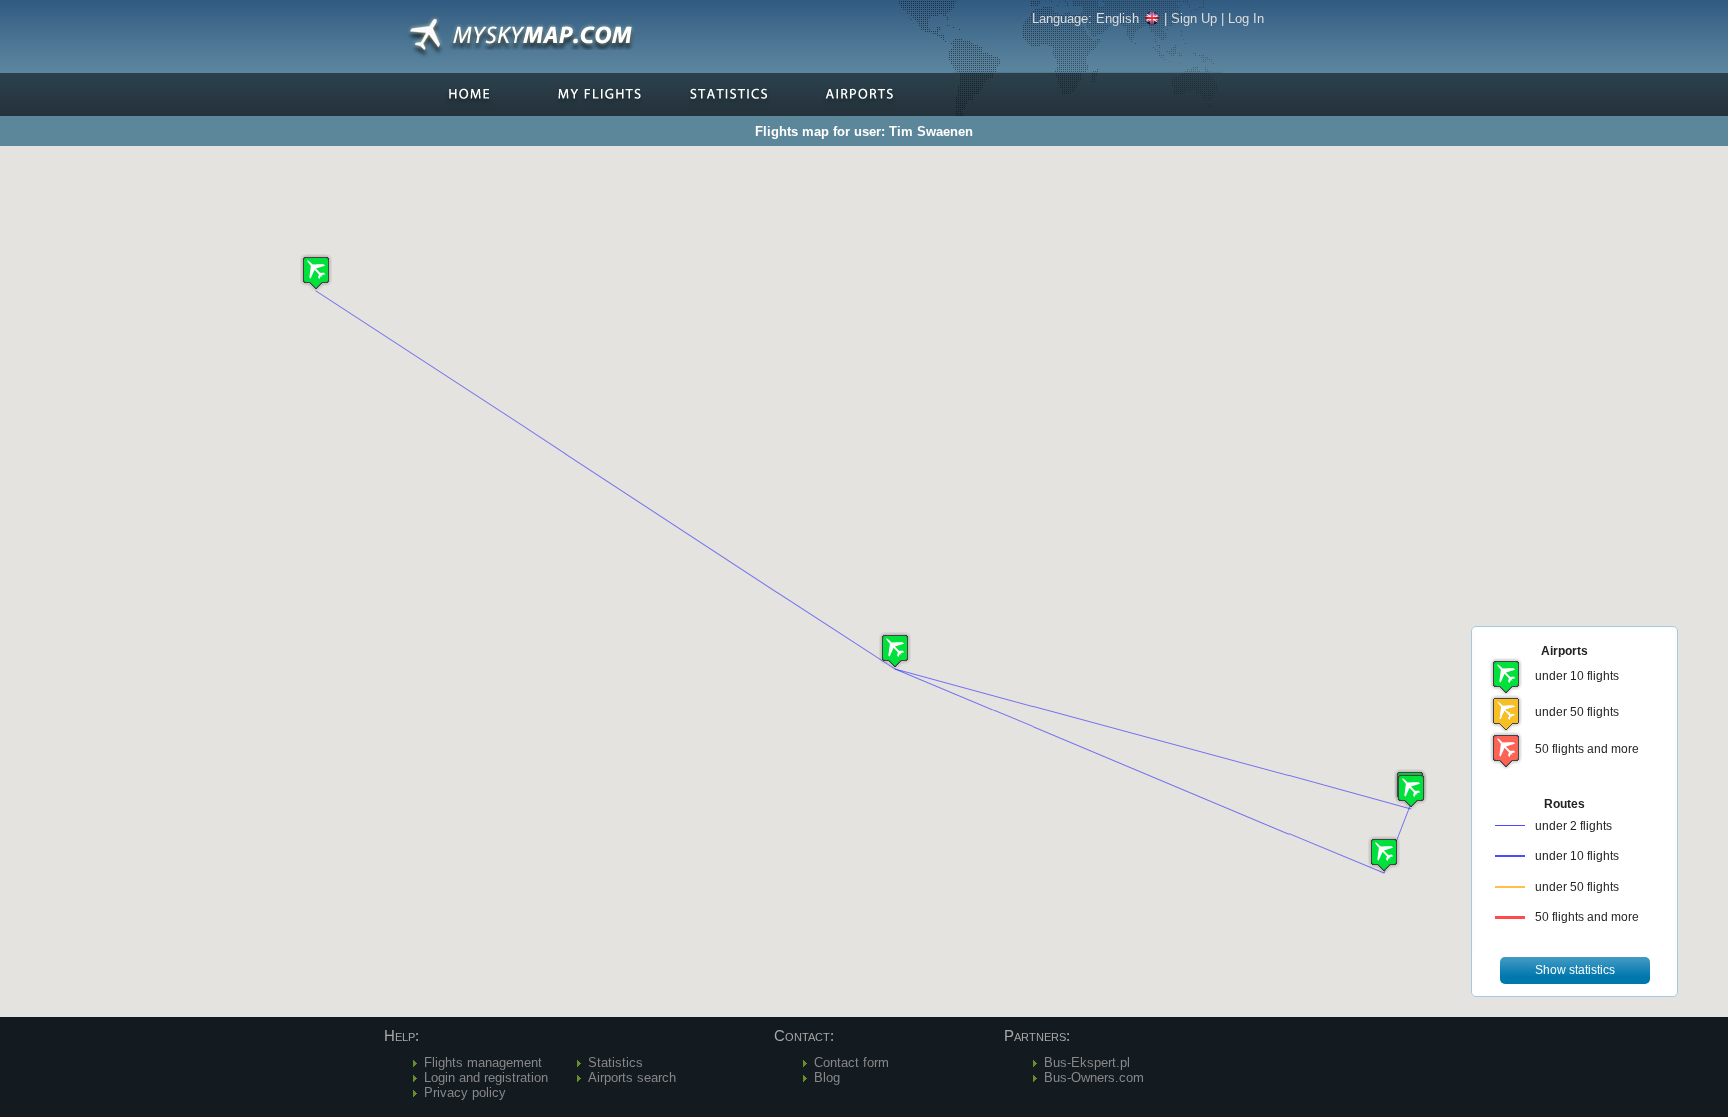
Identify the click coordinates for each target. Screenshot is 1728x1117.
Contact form (851, 1062)
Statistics (615, 1062)
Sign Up (1194, 18)
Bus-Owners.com (1094, 1077)
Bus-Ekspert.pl (1087, 1062)
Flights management (483, 1062)
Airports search (632, 1077)
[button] (895, 650)
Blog (827, 1077)
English (1117, 18)
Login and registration (486, 1077)
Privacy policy (465, 1092)
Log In (1246, 18)
